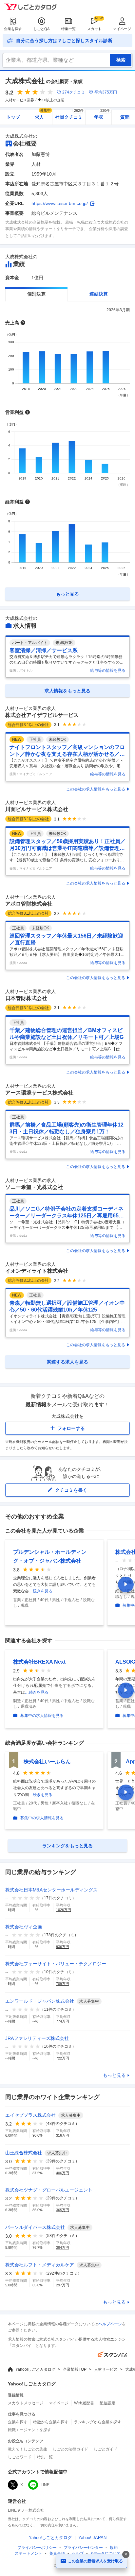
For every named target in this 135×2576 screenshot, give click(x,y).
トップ (13, 117)
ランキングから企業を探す (98, 2422)
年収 (102, 115)
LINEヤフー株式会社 (26, 2510)
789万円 (63, 1984)
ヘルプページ (110, 2324)
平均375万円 (106, 92)
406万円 (63, 2173)
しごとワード (20, 2457)
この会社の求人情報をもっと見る (96, 789)
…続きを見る (41, 1591)
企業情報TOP (75, 2369)
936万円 (63, 1947)
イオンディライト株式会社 (37, 1271)
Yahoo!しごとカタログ (35, 2369)
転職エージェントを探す (29, 2430)
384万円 (63, 2247)
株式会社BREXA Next (39, 1662)
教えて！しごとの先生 (28, 2449)
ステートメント (29, 2553)
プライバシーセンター (83, 2548)
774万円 (63, 2021)
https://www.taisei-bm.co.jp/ (60, 203)
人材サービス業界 (20, 100)
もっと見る (114, 2075)
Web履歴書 (84, 2403)
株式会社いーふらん (47, 1762)
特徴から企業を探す (51, 2422)
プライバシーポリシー (37, 2548)
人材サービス (106, 2369)
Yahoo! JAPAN (92, 2538)
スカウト (94, 29)
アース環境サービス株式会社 (39, 1093)
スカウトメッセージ (26, 2403)
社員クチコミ (69, 115)
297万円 (63, 2285)
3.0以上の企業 (53, 100)
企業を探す (13, 29)
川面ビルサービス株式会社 (37, 809)
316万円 (63, 2135)
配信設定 (107, 2403)
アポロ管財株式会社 (29, 904)
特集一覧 (68, 29)
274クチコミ (74, 92)
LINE (45, 2485)
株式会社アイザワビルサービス (42, 715)
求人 (43, 115)
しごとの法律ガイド (70, 2449)
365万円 (63, 2210)
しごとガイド (106, 2449)
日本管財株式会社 (26, 998)
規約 (114, 2548)
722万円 (63, 2058)
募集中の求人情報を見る (42, 1716)
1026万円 (64, 1910)
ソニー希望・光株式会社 (34, 1187)
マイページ (122, 29)
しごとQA (41, 29)
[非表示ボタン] (126, 2554)
